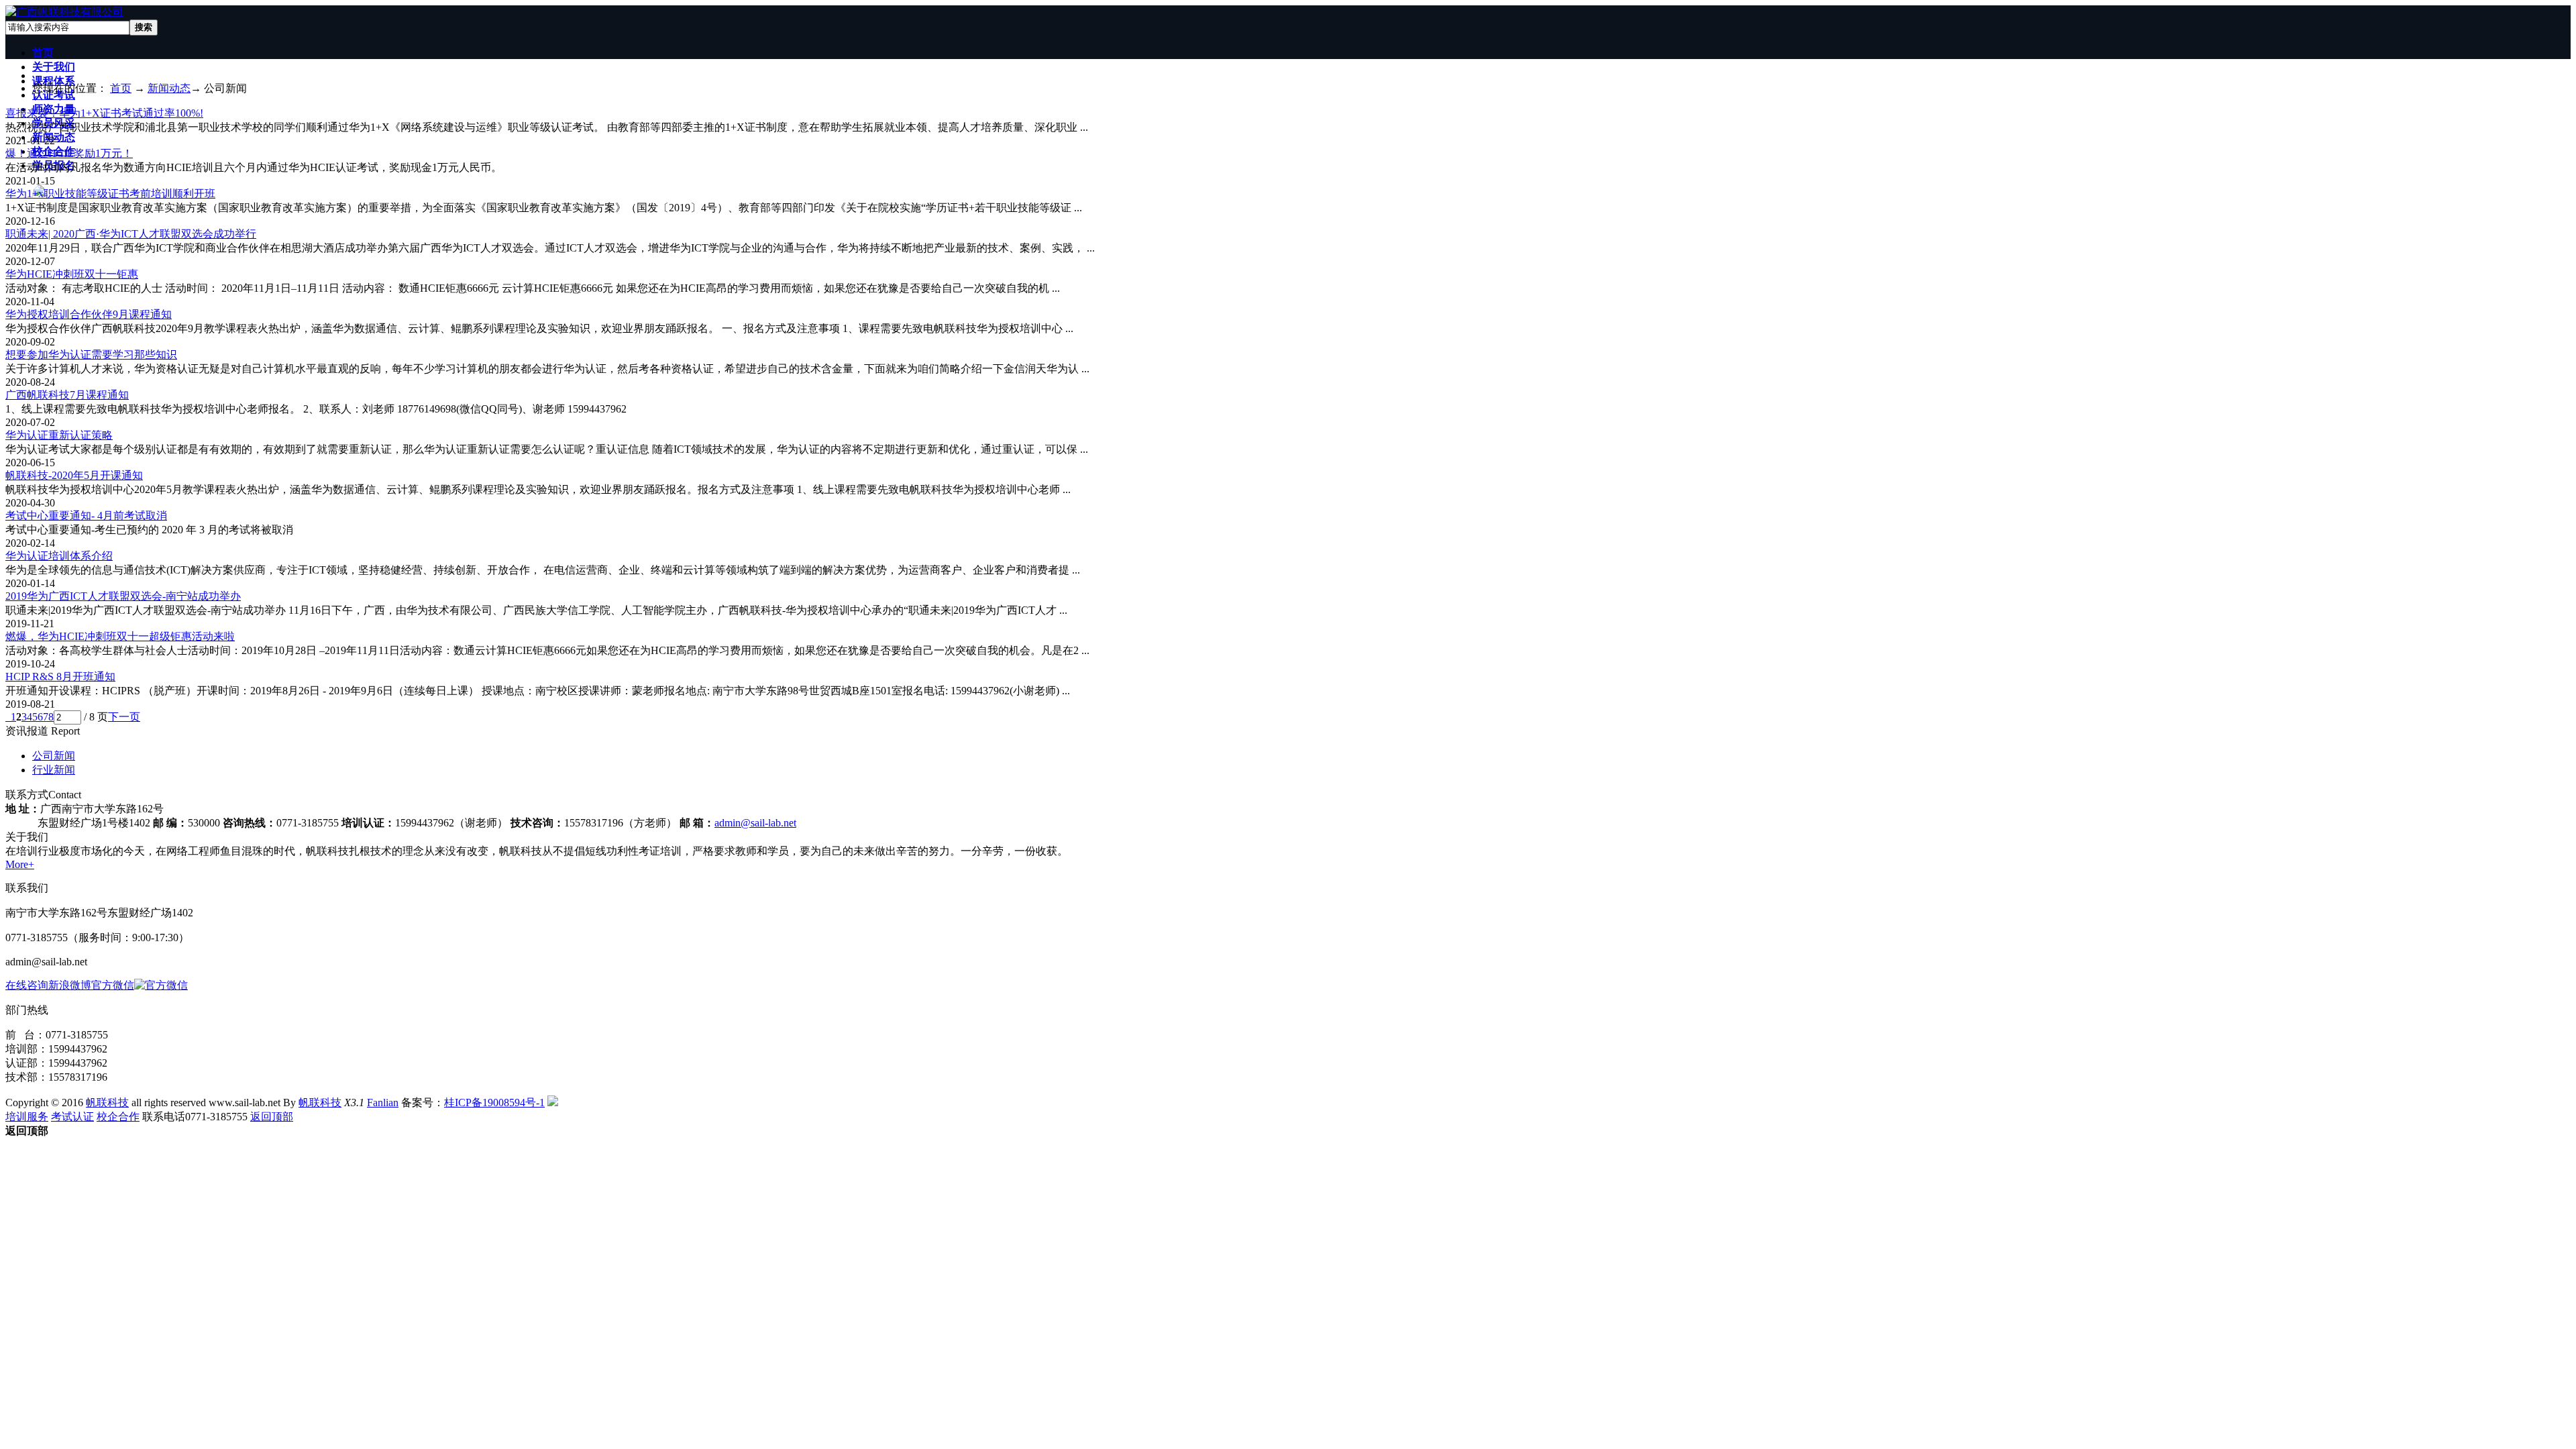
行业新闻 (54, 770)
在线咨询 (27, 985)
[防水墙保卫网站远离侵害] (553, 1103)
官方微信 (113, 985)
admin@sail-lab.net (755, 823)
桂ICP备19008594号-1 (494, 1103)
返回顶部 (272, 1117)
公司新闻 (54, 756)
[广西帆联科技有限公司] (64, 12)
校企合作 (118, 1117)
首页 (43, 53)
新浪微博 (70, 985)
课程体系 (54, 81)
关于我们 (54, 67)
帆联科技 (107, 1103)
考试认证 (72, 1117)
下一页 (124, 717)
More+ (20, 864)
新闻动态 (169, 88)
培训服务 (27, 1117)
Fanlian (383, 1103)
